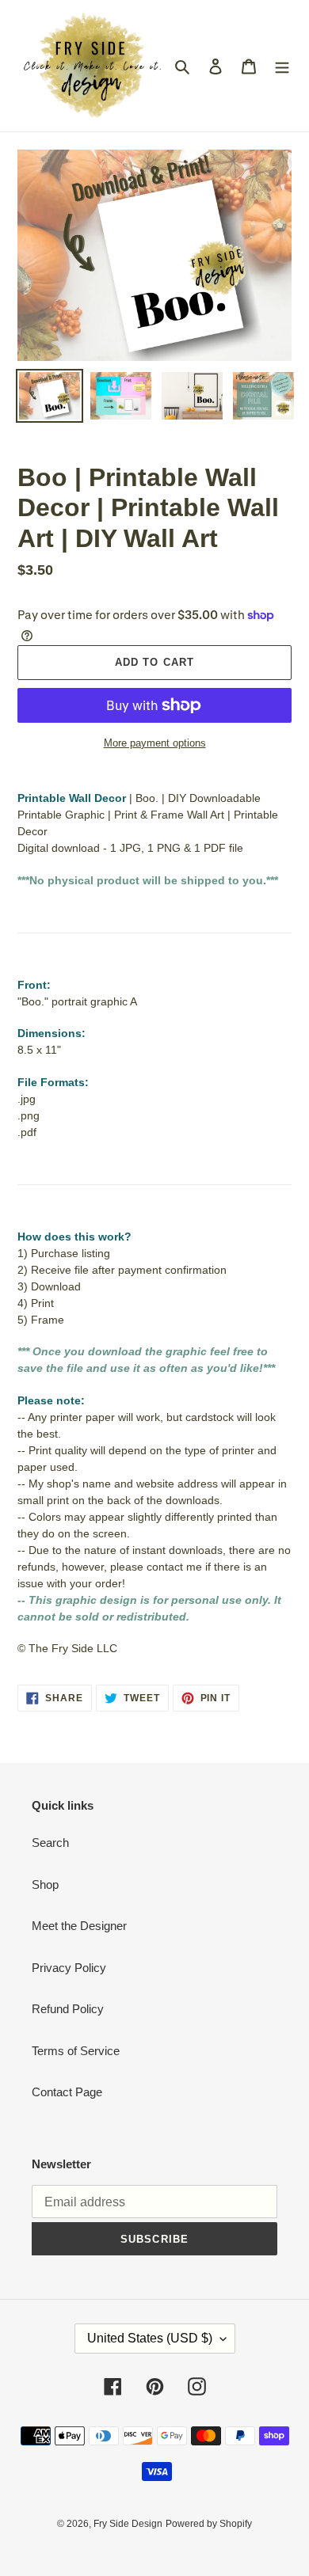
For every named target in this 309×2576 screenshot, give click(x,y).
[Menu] (282, 66)
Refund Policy (68, 2009)
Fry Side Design (128, 2524)
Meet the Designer (79, 1926)
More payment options (155, 743)
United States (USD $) (150, 2338)
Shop (45, 1885)
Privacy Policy (69, 1968)
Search (50, 1843)
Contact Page (67, 2092)
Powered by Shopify (209, 2524)
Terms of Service (76, 2051)
